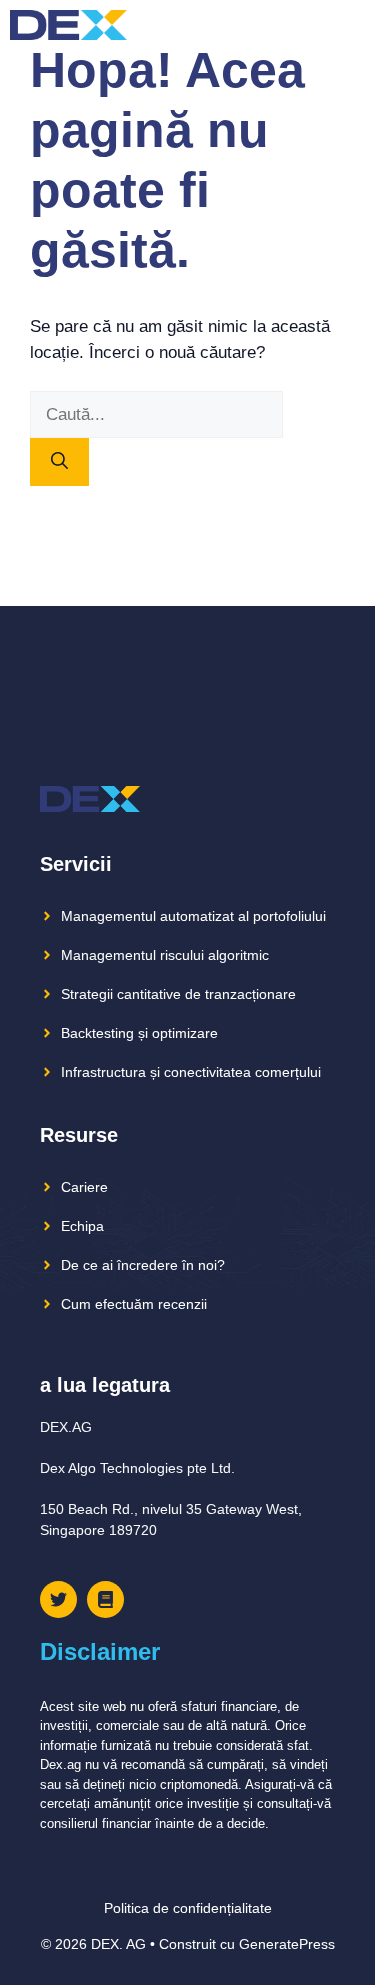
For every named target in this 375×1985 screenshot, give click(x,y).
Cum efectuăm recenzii (134, 1304)
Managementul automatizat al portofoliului (193, 916)
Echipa (82, 1226)
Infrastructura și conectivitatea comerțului (191, 1072)
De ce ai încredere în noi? (143, 1265)
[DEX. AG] (68, 25)
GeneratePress (287, 1944)
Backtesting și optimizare (139, 1033)
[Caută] (59, 462)
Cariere (84, 1187)
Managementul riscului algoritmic (165, 955)
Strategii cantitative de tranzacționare (178, 994)
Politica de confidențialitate (188, 1908)
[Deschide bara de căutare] (314, 25)
